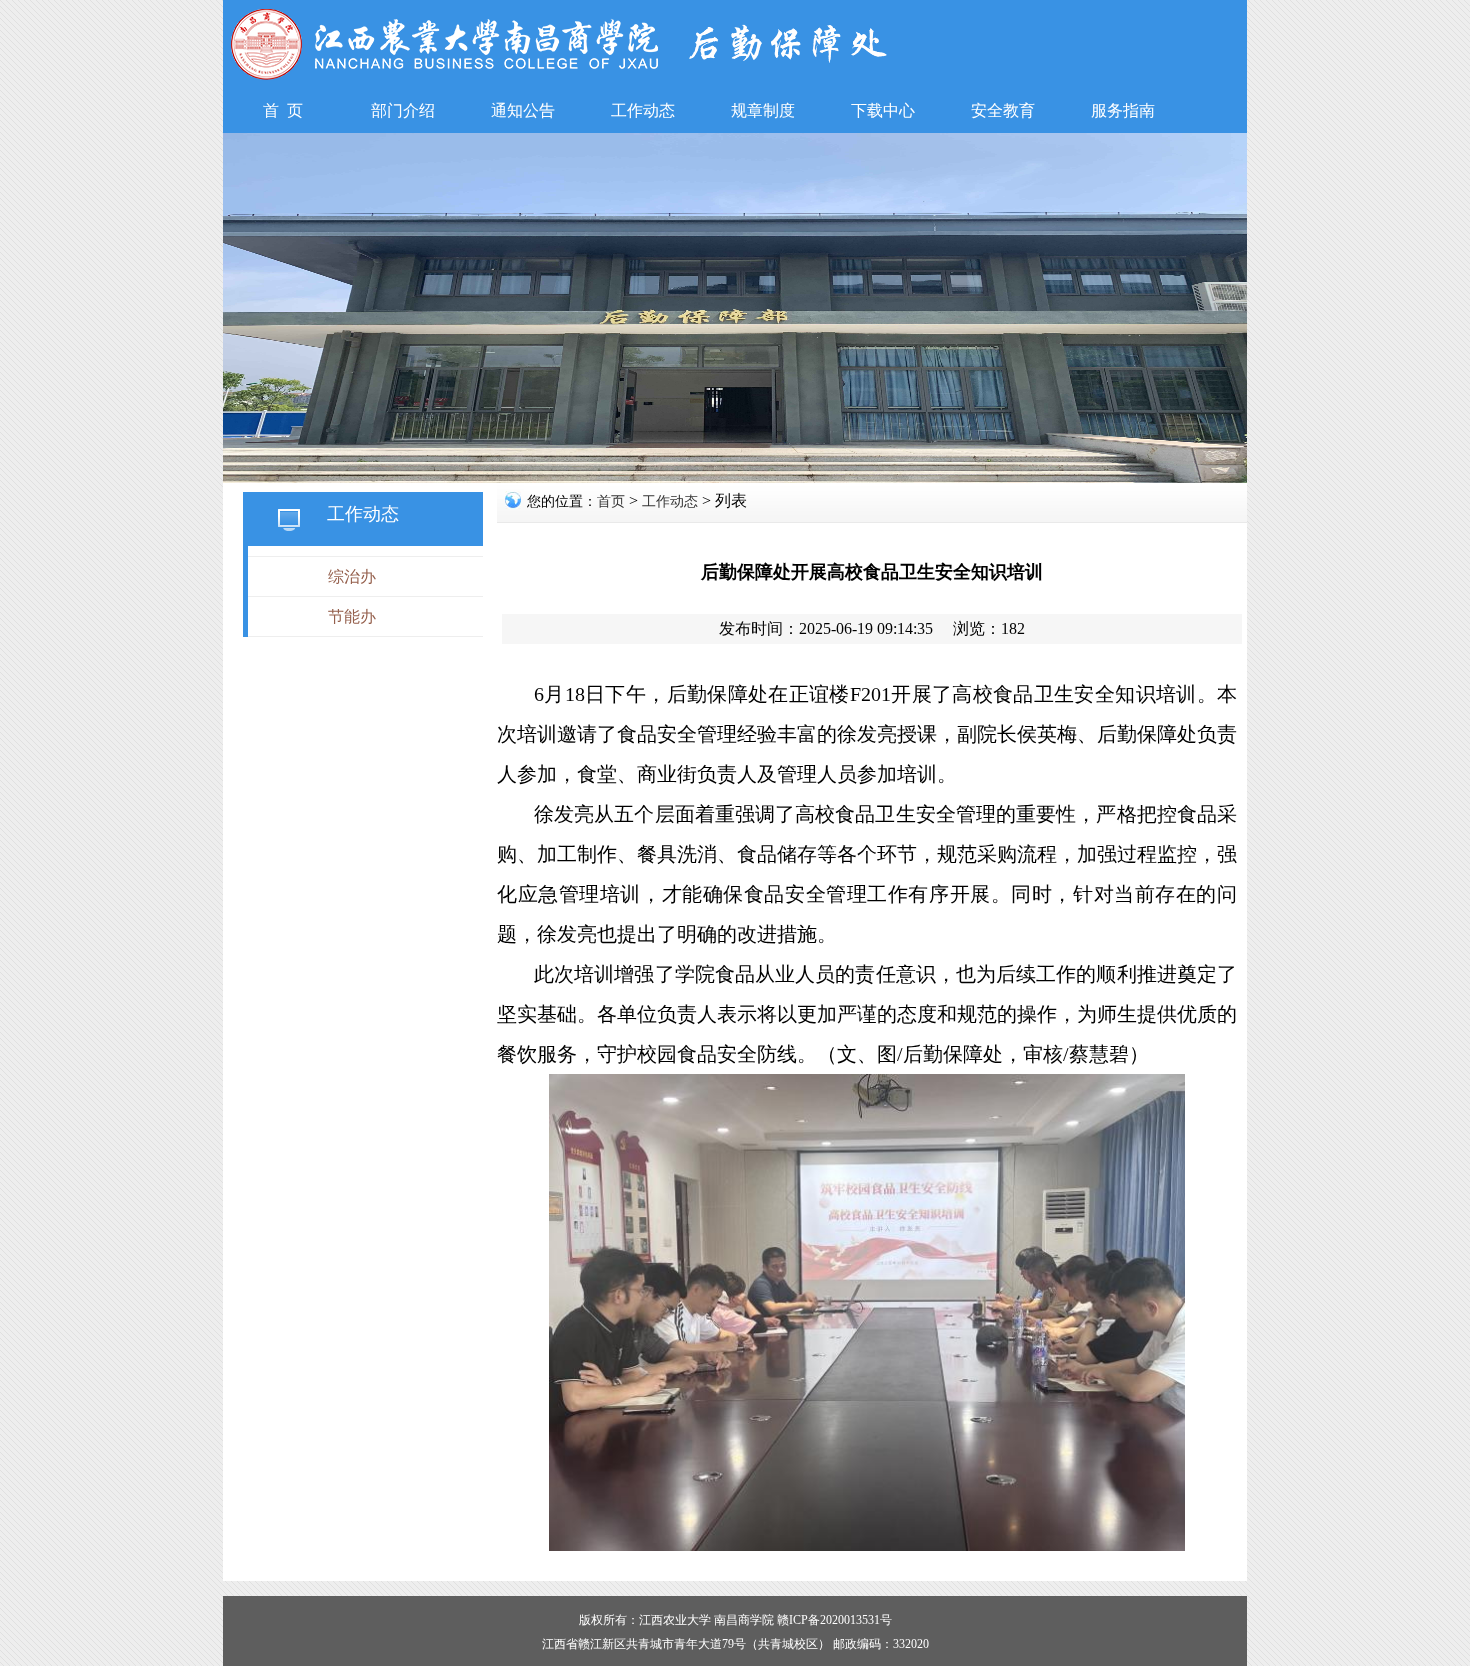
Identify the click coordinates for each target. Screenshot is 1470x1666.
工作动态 (670, 501)
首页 (611, 501)
